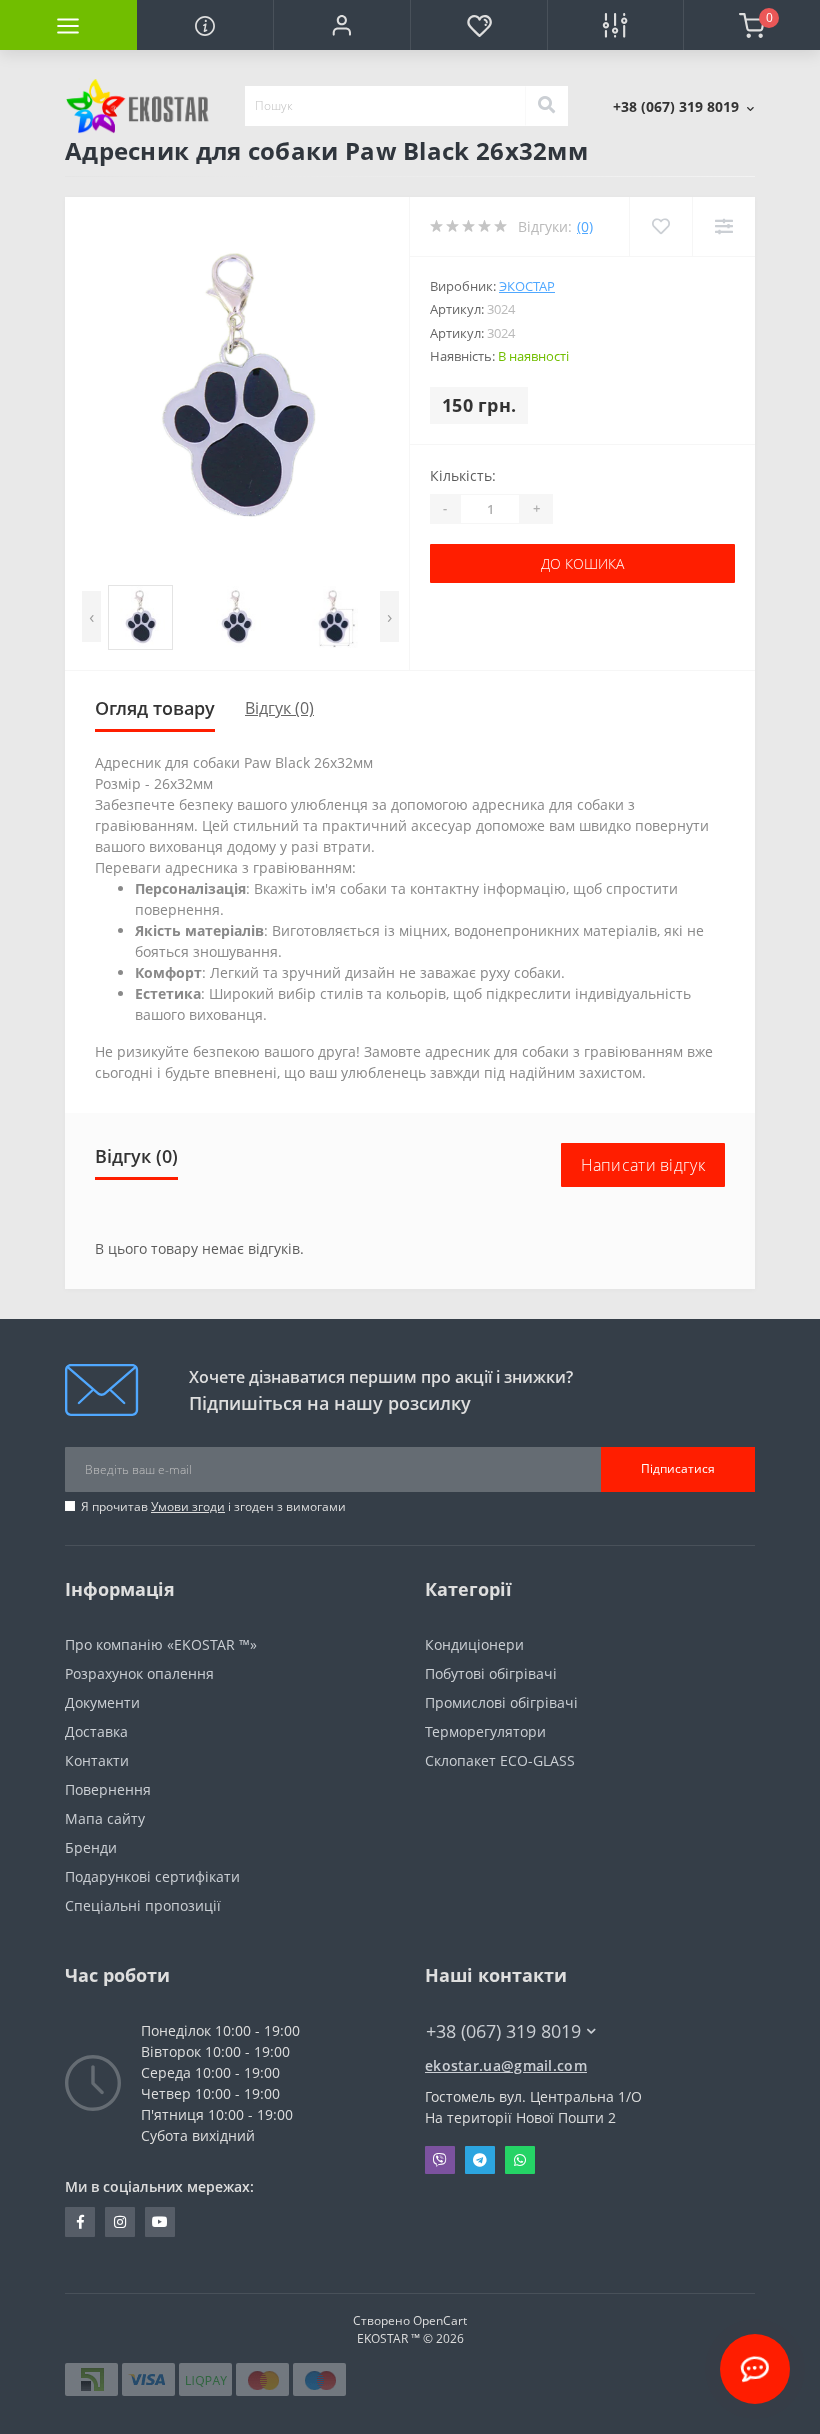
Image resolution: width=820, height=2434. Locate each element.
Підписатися (678, 1468)
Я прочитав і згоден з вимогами (213, 1506)
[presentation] (91, 616)
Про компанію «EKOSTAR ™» (161, 1644)
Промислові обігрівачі (501, 1702)
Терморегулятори (485, 1731)
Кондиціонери (474, 1644)
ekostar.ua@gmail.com (506, 2065)
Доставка (96, 1731)
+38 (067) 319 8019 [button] (503, 2031)
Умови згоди (188, 1506)
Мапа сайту (105, 1818)
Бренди (91, 1847)
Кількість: (463, 475)
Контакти (97, 1760)
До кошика (582, 563)
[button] (341, 25)
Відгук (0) (279, 708)
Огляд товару (155, 708)
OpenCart (440, 2320)
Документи (102, 1702)
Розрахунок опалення (139, 1673)
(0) (585, 226)
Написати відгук (643, 1165)
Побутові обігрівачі (491, 1673)
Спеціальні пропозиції (143, 1905)
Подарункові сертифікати (152, 1876)
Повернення (108, 1789)
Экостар (527, 286)
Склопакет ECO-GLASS (500, 1760)
